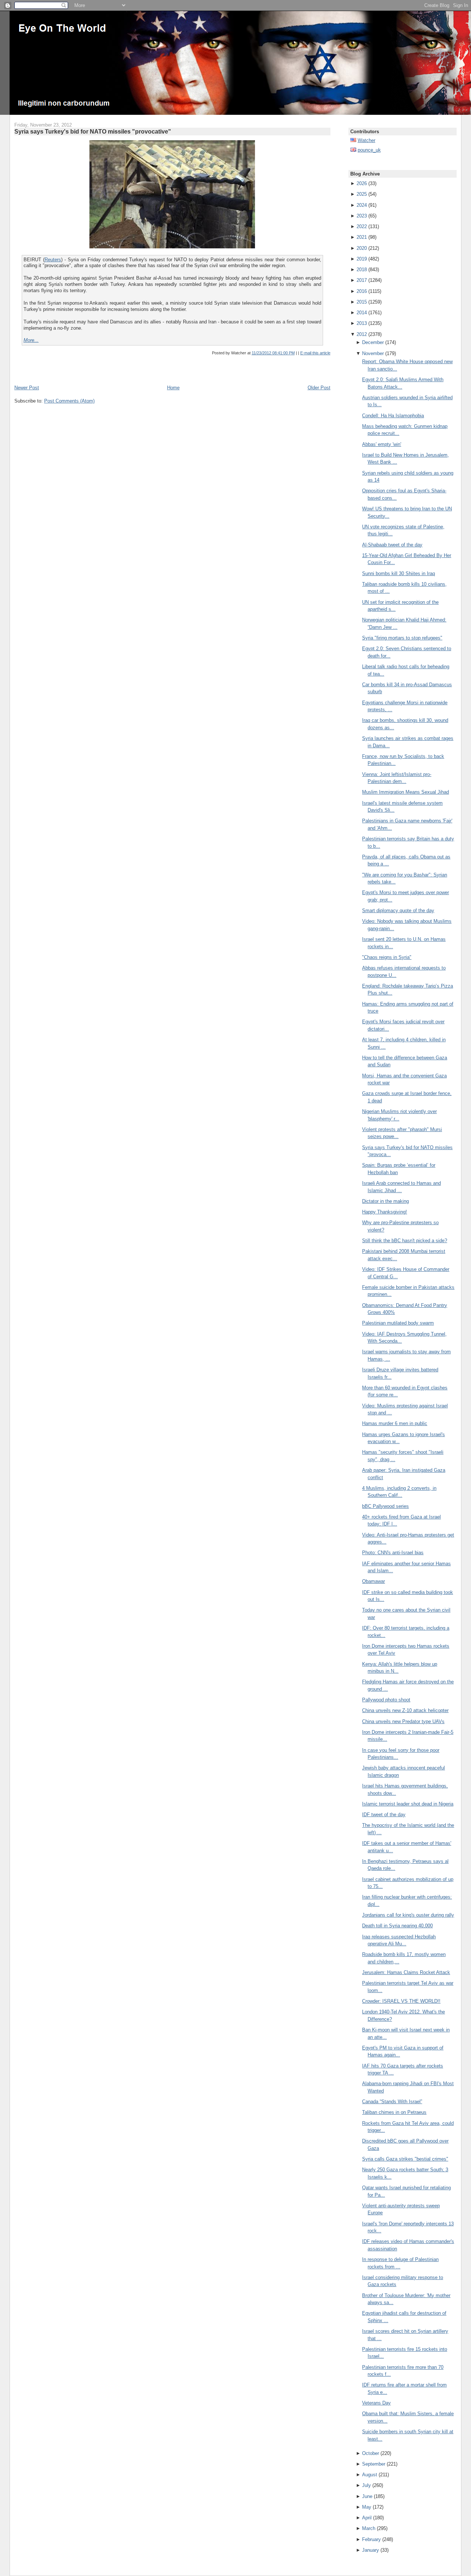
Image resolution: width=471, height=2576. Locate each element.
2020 (362, 248)
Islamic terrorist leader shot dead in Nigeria (408, 1804)
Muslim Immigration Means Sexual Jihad (406, 792)
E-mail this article (315, 353)
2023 (362, 216)
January (371, 2550)
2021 (362, 237)
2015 (362, 302)
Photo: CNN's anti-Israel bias (393, 1553)
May (367, 2507)
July (366, 2485)
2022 (362, 226)
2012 (362, 334)
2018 (362, 270)
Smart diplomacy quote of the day (398, 910)
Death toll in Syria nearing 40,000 (397, 1926)
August (370, 2475)
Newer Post (27, 388)
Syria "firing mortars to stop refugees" (402, 638)
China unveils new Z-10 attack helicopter (405, 1710)
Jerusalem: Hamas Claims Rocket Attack (406, 1972)
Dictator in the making (385, 1201)
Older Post (319, 388)
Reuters (53, 260)
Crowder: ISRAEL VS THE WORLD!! (401, 2001)
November (373, 353)
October (371, 2453)
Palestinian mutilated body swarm (398, 1323)
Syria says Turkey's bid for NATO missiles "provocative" (93, 131)
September (374, 2464)
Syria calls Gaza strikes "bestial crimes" (405, 2159)
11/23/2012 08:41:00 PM (273, 353)
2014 (362, 313)
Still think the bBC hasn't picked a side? (405, 1241)
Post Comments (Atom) (69, 401)
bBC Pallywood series (385, 1506)
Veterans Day (376, 2403)
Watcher (366, 140)
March (369, 2528)
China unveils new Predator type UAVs (403, 1721)
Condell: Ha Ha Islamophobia (393, 416)
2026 (362, 183)
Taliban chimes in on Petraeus (394, 2112)
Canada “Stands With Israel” (392, 2102)
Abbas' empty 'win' (382, 444)
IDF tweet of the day (384, 1815)
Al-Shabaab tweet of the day (392, 545)
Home (173, 388)
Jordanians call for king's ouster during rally (408, 1915)
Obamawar (373, 1581)
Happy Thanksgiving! (385, 1212)
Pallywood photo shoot (386, 1700)
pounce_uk (369, 150)
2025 (362, 194)
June (367, 2496)
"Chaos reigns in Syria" (387, 957)
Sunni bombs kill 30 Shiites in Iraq (399, 573)
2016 (362, 291)
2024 (362, 205)
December (373, 342)
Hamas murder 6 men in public (395, 1423)
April (367, 2518)
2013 (362, 323)
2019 (362, 259)
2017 (362, 280)
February (371, 2539)
